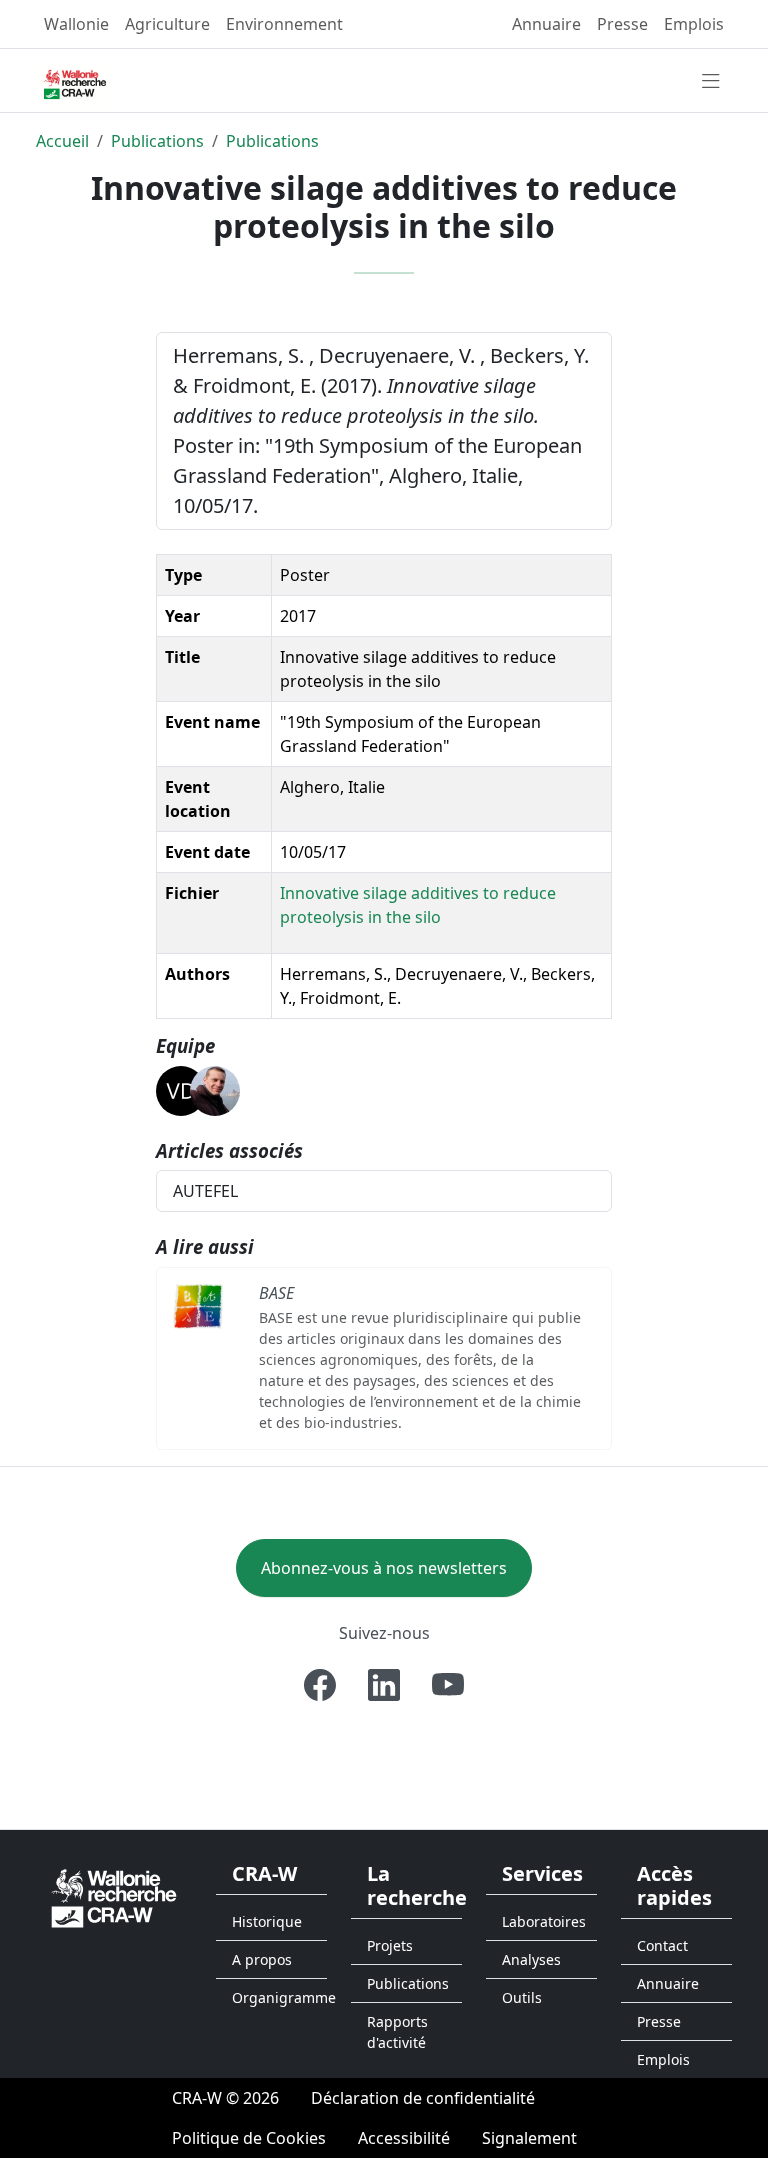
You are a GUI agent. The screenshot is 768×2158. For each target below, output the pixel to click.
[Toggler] (711, 82)
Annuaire (546, 24)
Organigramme (279, 1997)
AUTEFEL (205, 1191)
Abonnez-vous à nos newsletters (384, 1568)
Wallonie (76, 24)
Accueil (62, 141)
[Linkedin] (384, 1685)
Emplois (694, 24)
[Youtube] (448, 1685)
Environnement (284, 24)
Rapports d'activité (397, 2032)
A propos (262, 1959)
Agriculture (167, 24)
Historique (267, 1921)
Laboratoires (544, 1921)
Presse (622, 24)
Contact (662, 1945)
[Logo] (114, 1896)
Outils (522, 1997)
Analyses (531, 1959)
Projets (390, 1945)
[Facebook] (320, 1685)
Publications (157, 141)
